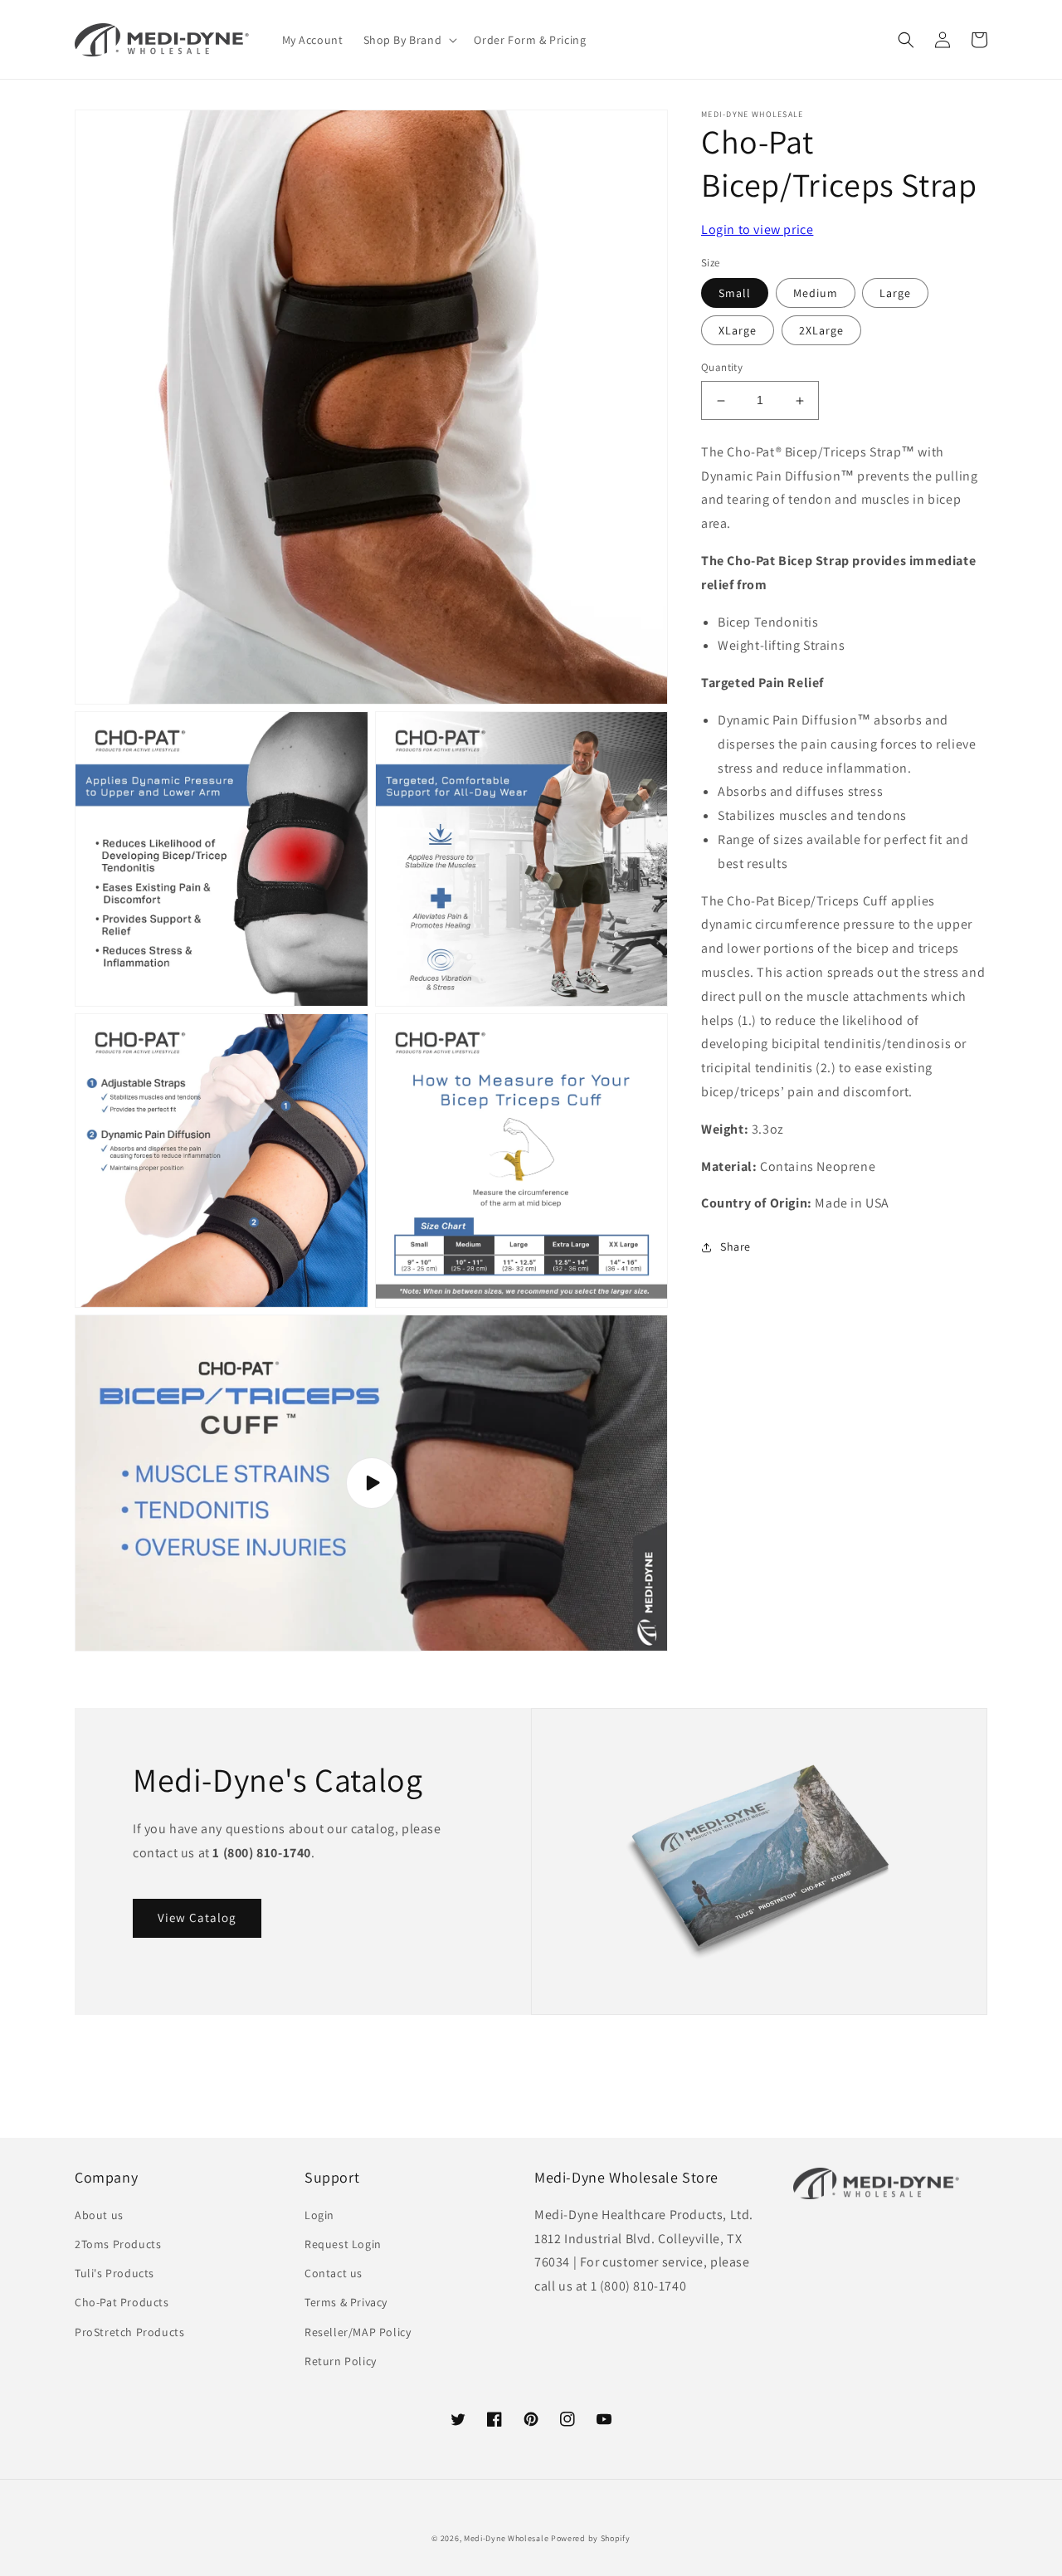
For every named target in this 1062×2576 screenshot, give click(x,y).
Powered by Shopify (591, 2538)
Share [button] (736, 1247)
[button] (409, 40)
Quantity (722, 368)
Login (319, 2215)
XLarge (738, 331)
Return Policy (341, 2361)
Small (735, 294)
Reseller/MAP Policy (358, 2332)
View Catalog (197, 1917)
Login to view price (757, 229)
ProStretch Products (129, 2332)
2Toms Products (118, 2244)
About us (99, 2215)
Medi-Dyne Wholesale (506, 2538)
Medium (816, 294)
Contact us (334, 2273)
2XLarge (821, 331)
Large (895, 294)
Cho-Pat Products (122, 2302)
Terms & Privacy (346, 2302)
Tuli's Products (114, 2273)
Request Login (343, 2244)
